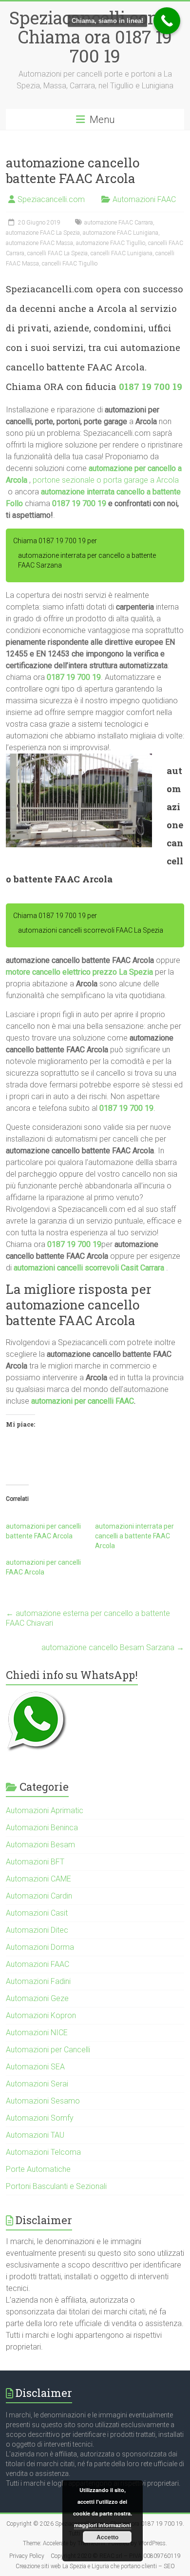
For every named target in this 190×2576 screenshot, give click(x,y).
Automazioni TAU (35, 2135)
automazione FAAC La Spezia (43, 233)
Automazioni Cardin (39, 1896)
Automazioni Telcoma (43, 2152)
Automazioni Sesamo (43, 2101)
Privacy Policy (27, 2556)
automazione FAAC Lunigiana (121, 233)
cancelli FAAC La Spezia (57, 253)
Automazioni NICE (37, 2033)
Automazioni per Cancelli (48, 2050)
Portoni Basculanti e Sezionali (56, 2186)
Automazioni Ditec (37, 1930)
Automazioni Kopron (41, 2015)
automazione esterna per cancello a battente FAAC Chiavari (88, 1618)
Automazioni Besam (40, 1845)
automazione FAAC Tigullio (111, 243)
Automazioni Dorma (40, 1947)
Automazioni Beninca (42, 1828)
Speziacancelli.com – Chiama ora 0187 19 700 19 (95, 37)
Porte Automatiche (38, 2169)
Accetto (107, 2537)
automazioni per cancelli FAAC (83, 1401)
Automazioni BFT (35, 1862)
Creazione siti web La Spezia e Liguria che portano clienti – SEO (95, 2566)
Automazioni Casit (37, 1913)
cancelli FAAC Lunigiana (122, 253)
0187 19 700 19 (151, 386)
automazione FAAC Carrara (119, 223)
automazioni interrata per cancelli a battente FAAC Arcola (134, 1536)
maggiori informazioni (103, 2525)
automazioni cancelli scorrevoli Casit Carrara (89, 1268)
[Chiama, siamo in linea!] (167, 21)
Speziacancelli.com (51, 199)
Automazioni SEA (35, 2067)
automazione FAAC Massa (39, 243)
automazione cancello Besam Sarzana (113, 1647)
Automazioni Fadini (38, 1981)
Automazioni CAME (38, 1879)
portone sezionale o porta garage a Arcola (106, 480)
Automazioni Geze (37, 1998)
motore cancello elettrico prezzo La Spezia (79, 972)
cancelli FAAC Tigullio (70, 264)
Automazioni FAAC (144, 199)
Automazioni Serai (37, 2084)
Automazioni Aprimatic (45, 1810)
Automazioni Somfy (40, 2118)
